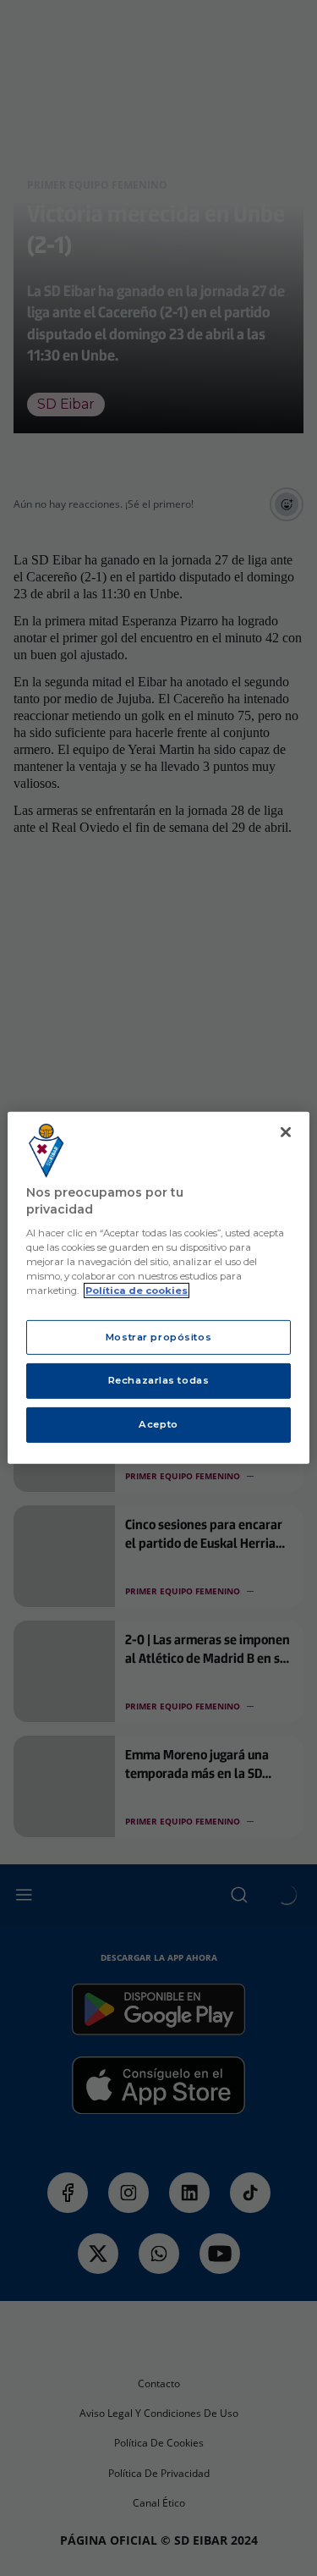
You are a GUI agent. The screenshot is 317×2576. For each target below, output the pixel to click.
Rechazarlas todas (159, 1380)
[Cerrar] (286, 1132)
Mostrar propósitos (158, 1336)
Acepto (158, 1424)
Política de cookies (137, 1291)
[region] (158, 1288)
